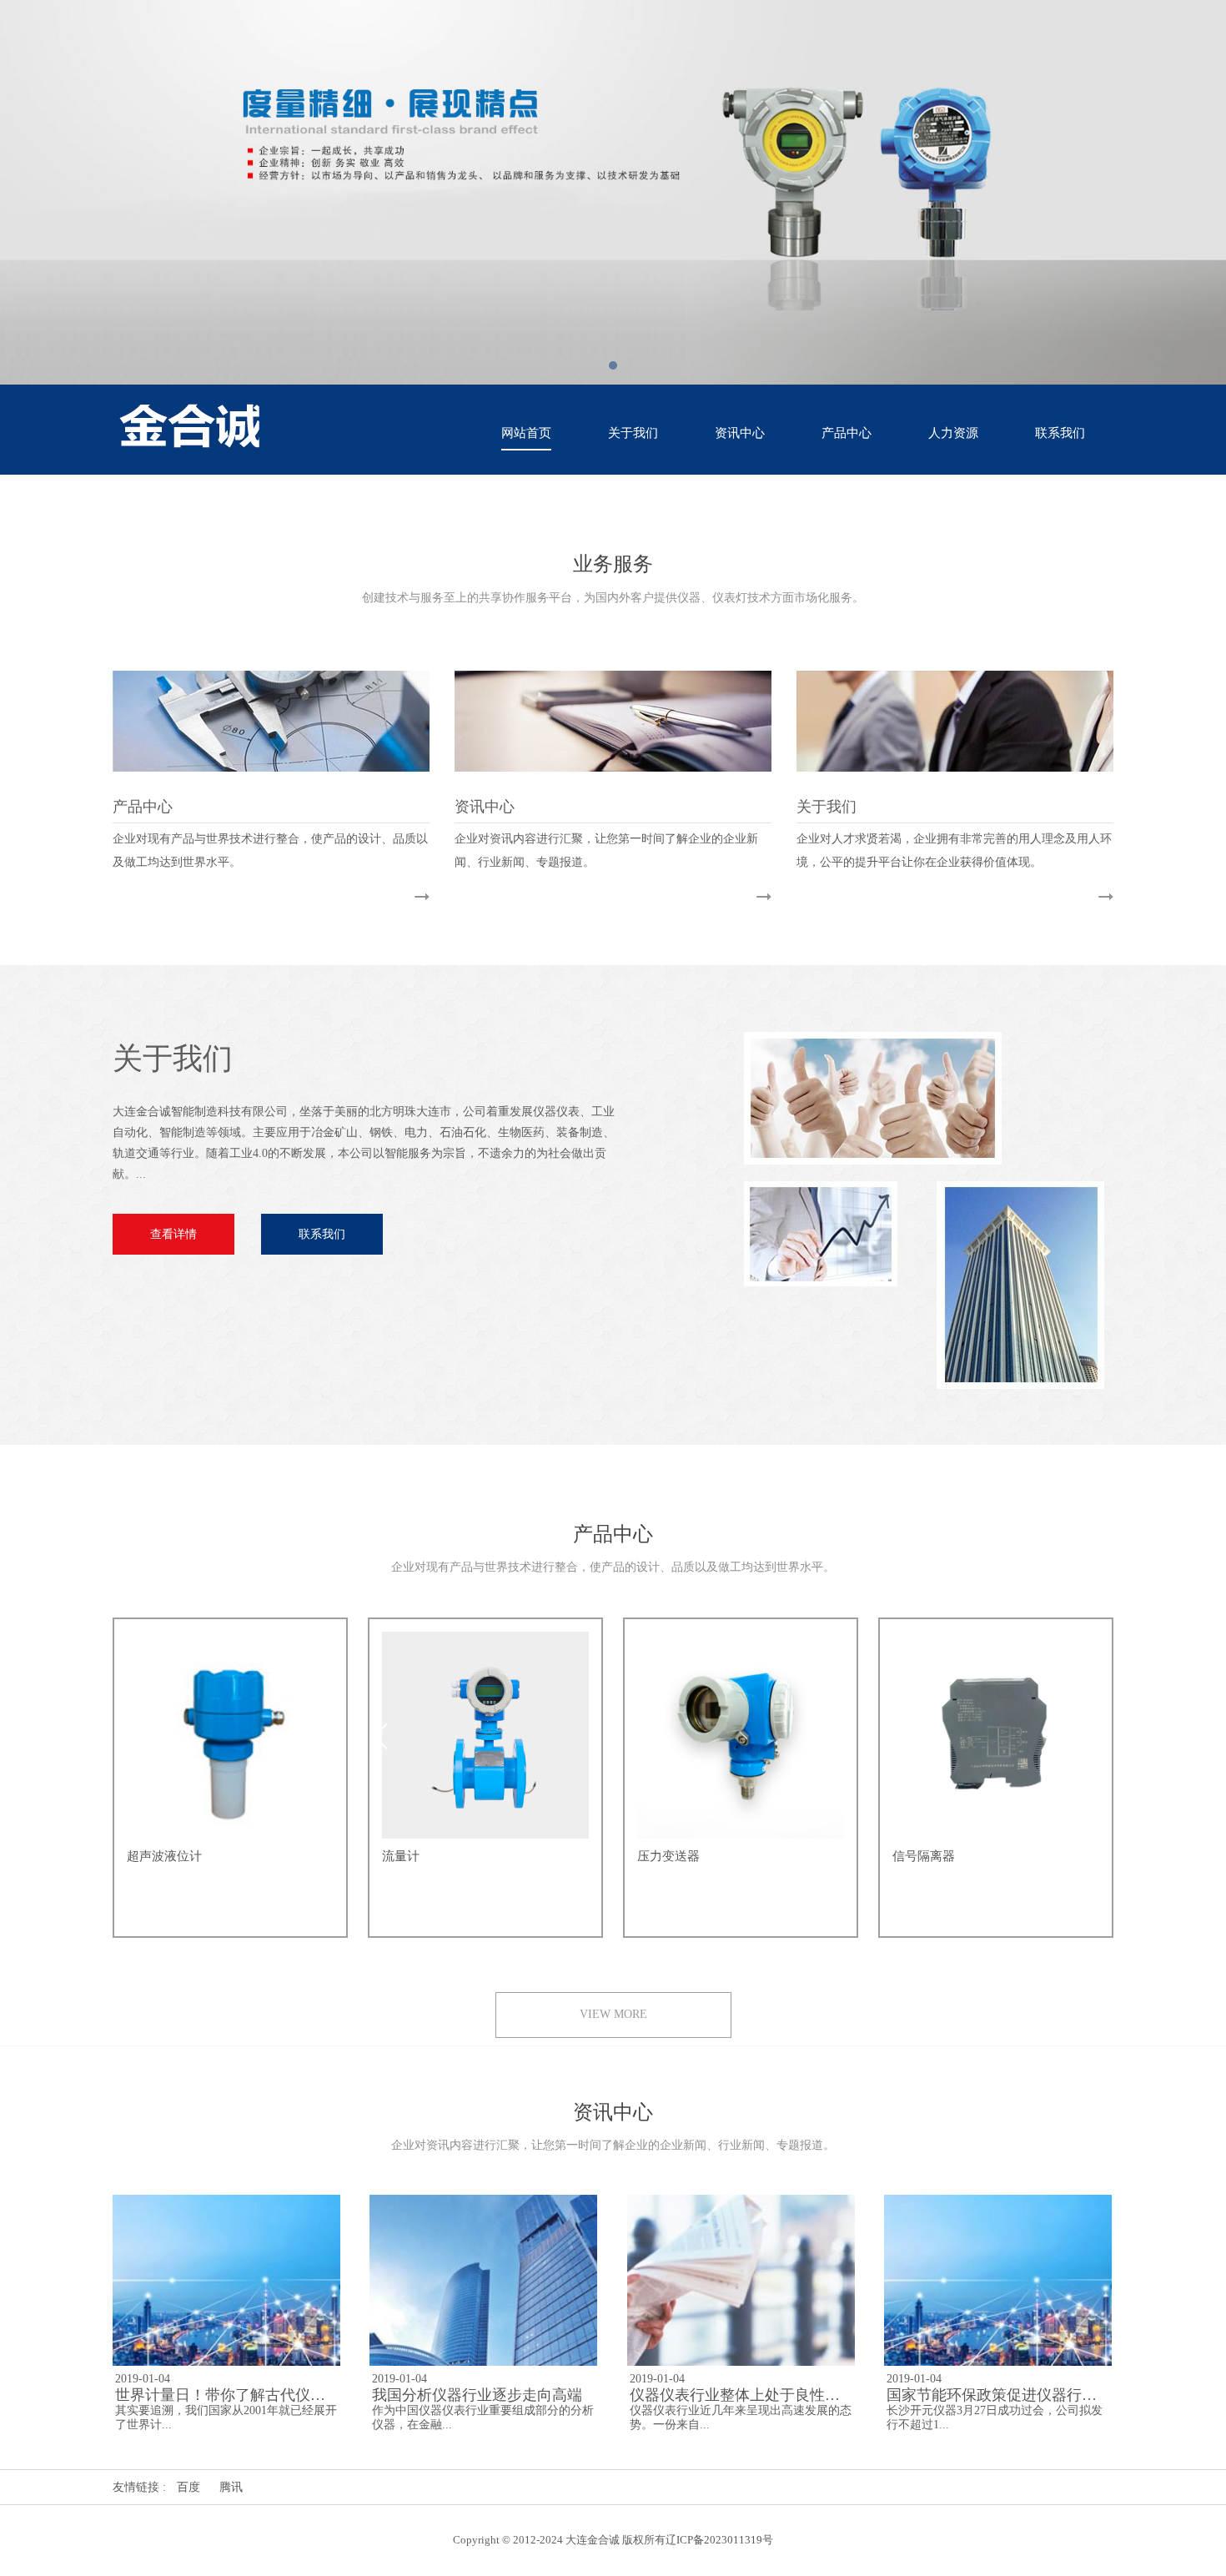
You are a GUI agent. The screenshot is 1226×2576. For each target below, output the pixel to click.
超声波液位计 (164, 1856)
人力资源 (953, 433)
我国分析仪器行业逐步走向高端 (477, 2395)
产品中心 (847, 433)
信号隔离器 (924, 1856)
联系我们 (1060, 433)
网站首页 (526, 433)
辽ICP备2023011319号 (719, 2540)
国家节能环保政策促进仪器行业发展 (1007, 2395)
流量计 (401, 1856)
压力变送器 (668, 1856)
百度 (188, 2487)
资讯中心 (740, 433)
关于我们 (633, 433)
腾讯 (231, 2487)
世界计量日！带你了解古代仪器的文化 (243, 2395)
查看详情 (173, 1234)
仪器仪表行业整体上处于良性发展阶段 (757, 2395)
